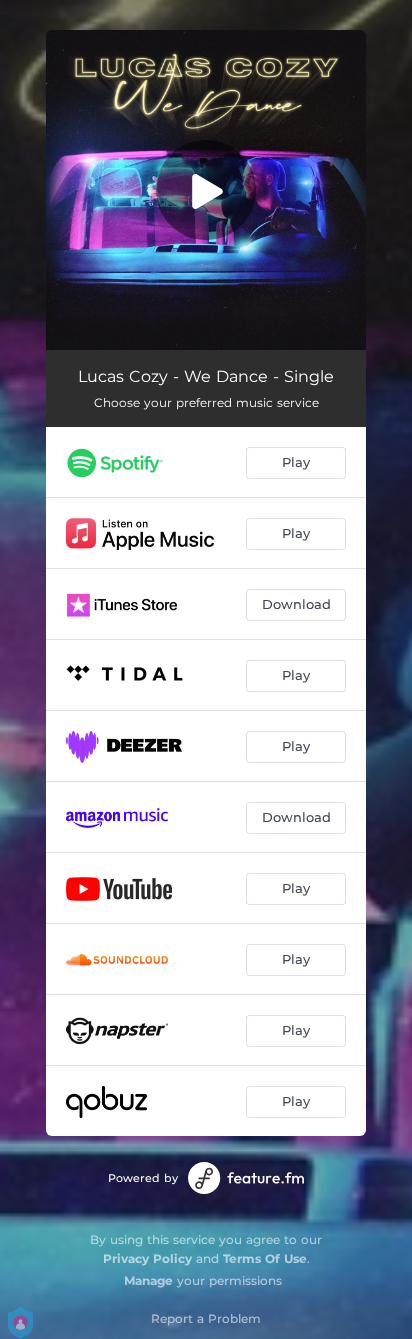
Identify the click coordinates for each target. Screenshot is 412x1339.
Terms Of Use (265, 1258)
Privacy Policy (147, 1258)
